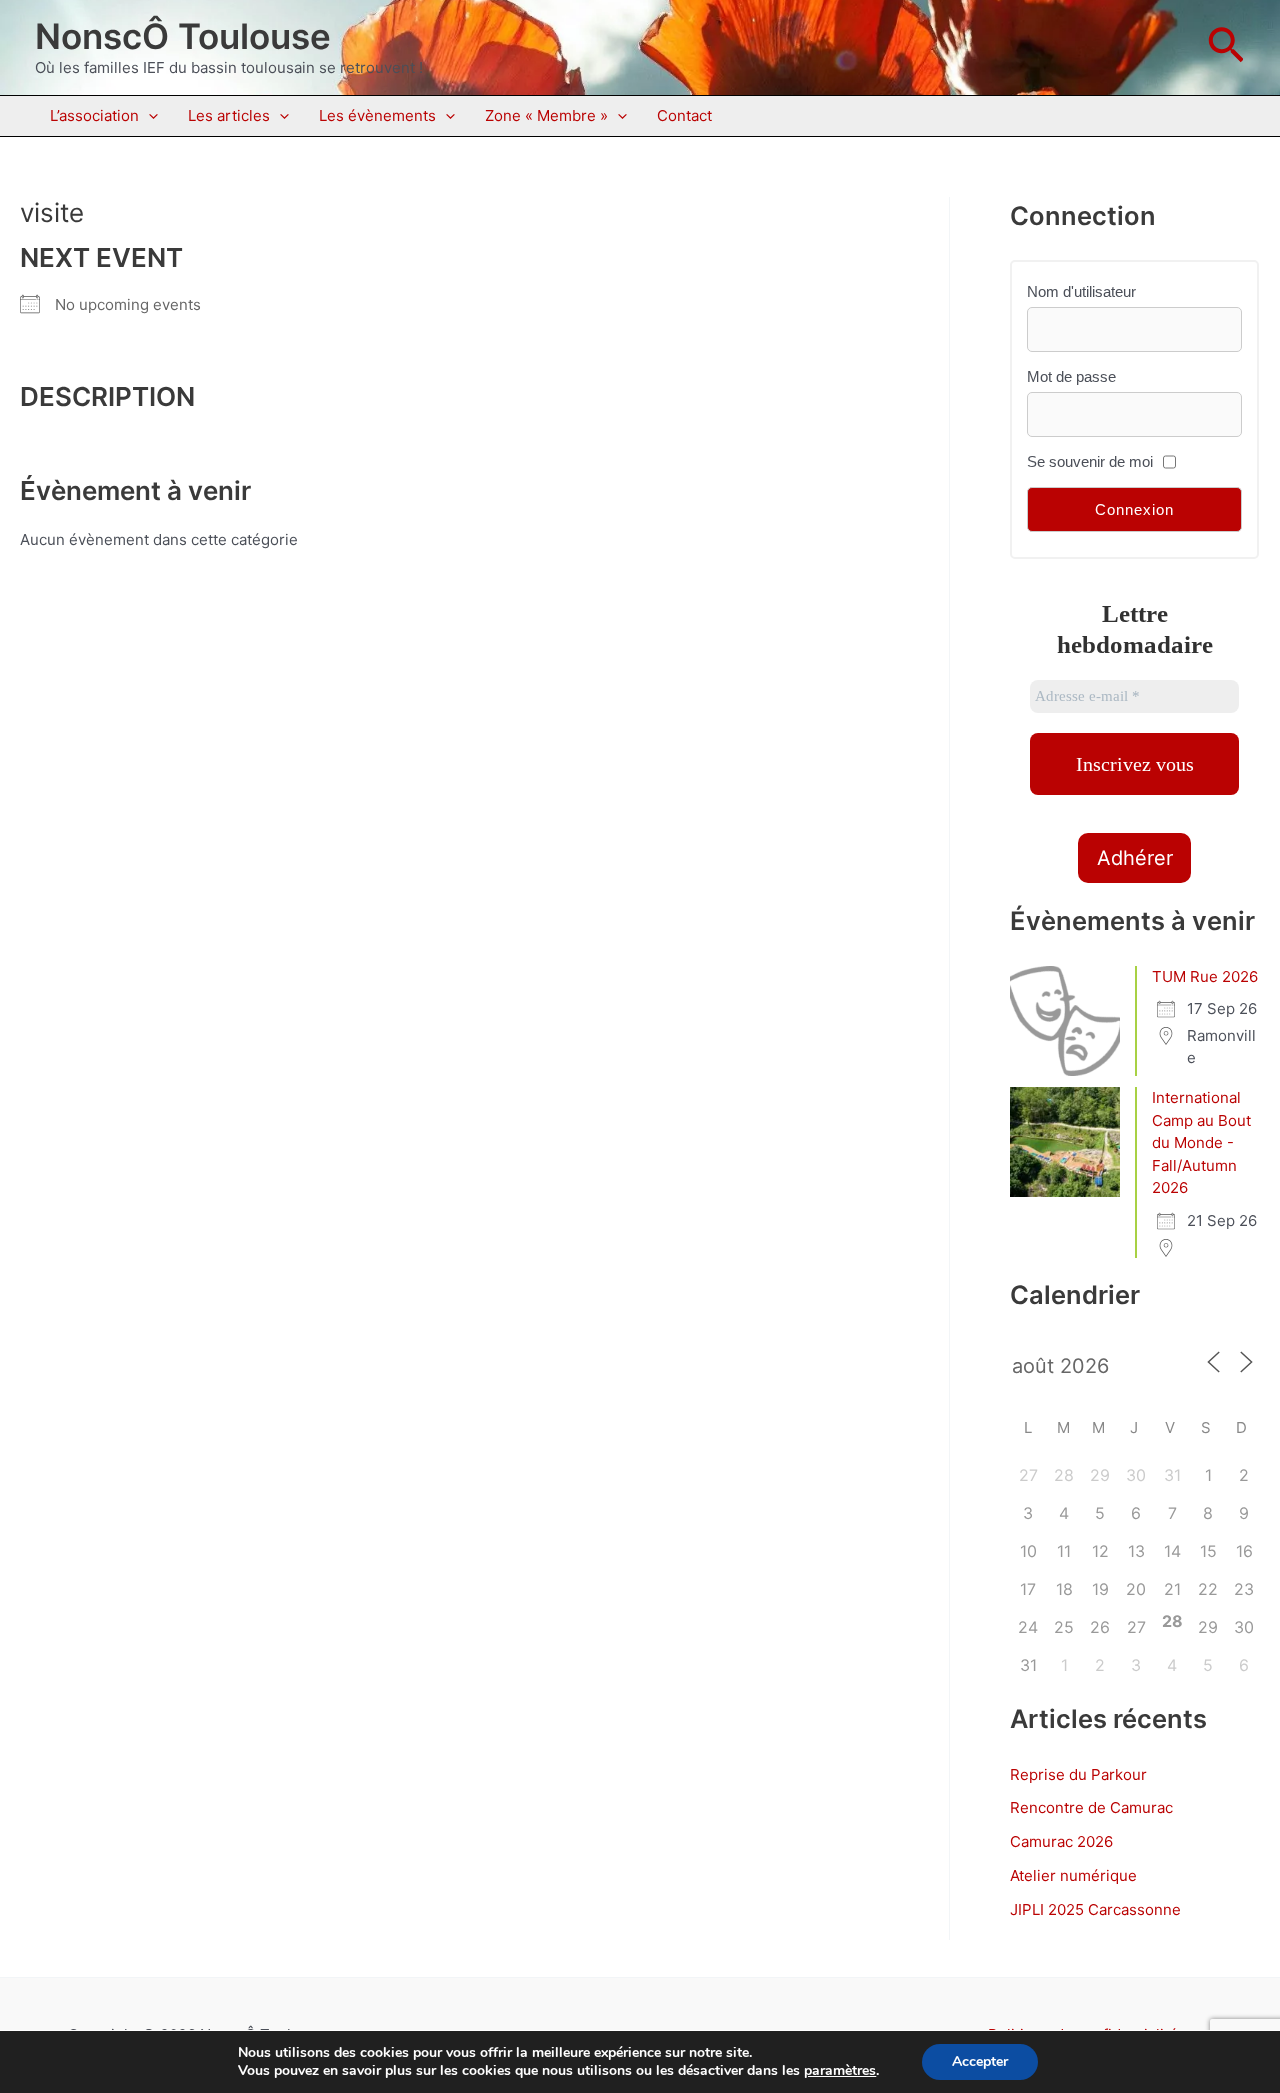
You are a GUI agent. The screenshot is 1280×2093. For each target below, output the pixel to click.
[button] (1226, 47)
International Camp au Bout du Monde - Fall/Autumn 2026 (1201, 1142)
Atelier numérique (1073, 1875)
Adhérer (1135, 858)
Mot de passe (1071, 376)
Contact (684, 115)
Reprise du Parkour (1078, 1774)
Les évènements (377, 115)
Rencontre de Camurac (1091, 1807)
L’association (94, 115)
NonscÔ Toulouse (183, 36)
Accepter (980, 2061)
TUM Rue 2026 (1205, 976)
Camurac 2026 (1061, 1841)
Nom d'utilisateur (1081, 291)
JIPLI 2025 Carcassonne (1095, 1909)
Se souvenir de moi (1090, 461)
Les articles (229, 115)
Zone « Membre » (546, 115)
